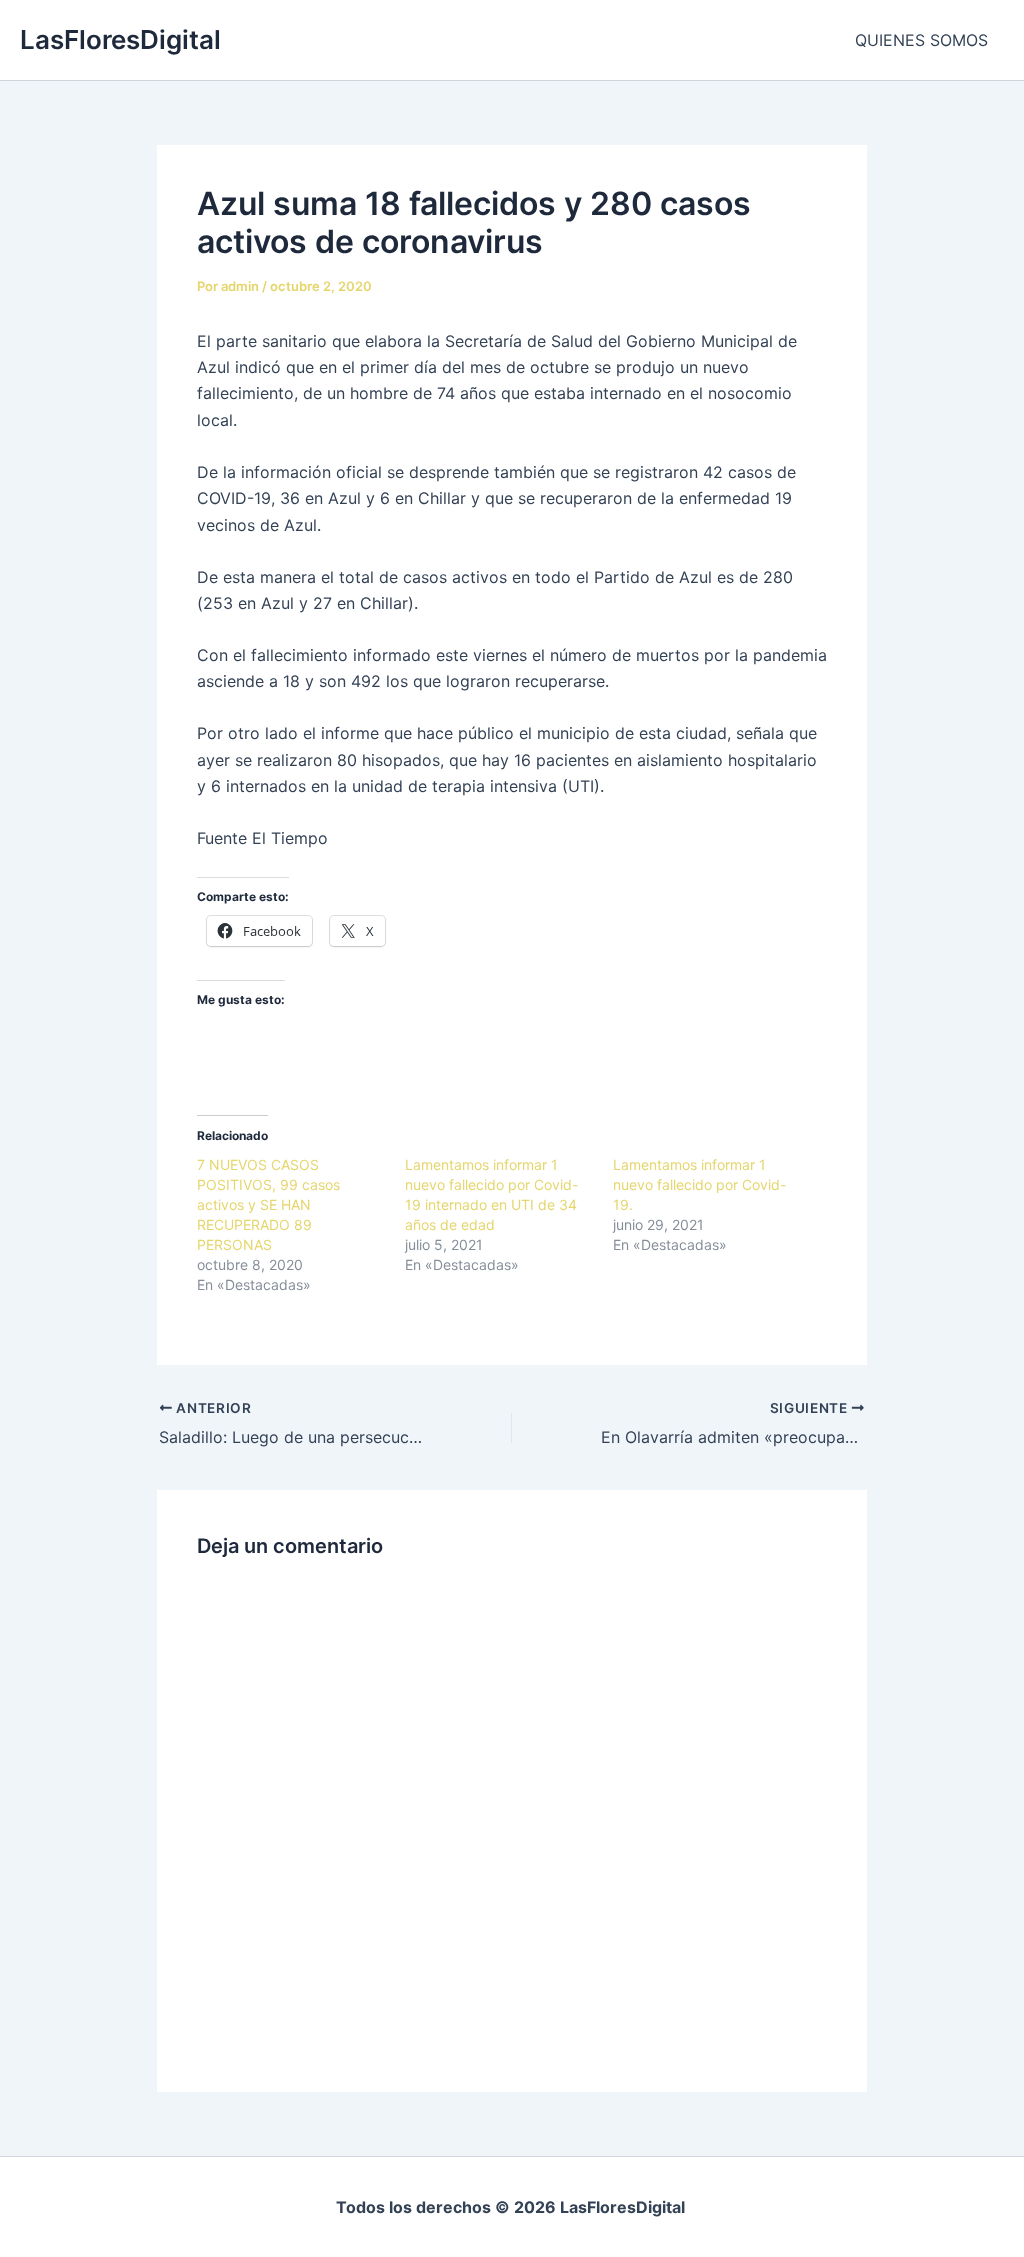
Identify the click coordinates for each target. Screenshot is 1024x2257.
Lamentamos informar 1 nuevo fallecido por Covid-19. (699, 1184)
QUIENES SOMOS (921, 40)
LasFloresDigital (120, 39)
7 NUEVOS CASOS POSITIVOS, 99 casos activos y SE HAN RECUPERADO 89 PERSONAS (268, 1204)
